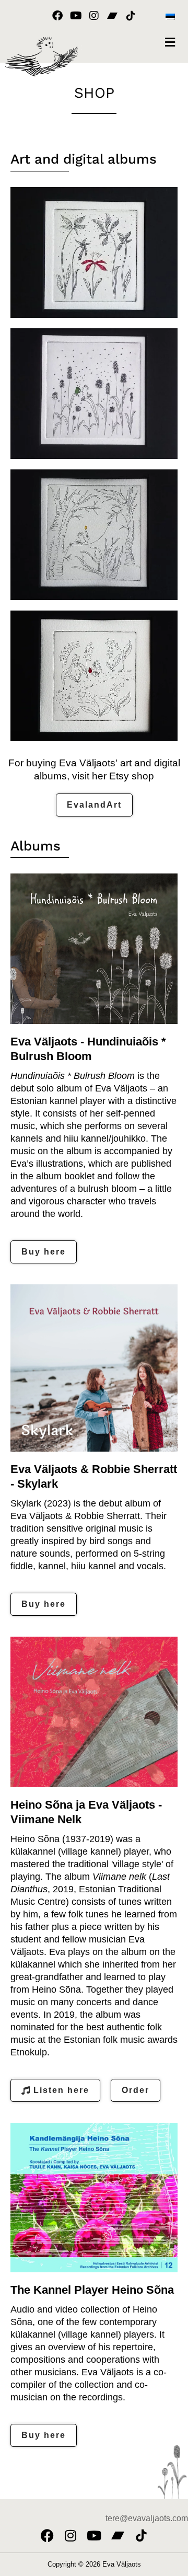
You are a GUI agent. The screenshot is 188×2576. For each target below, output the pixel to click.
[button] (170, 42)
